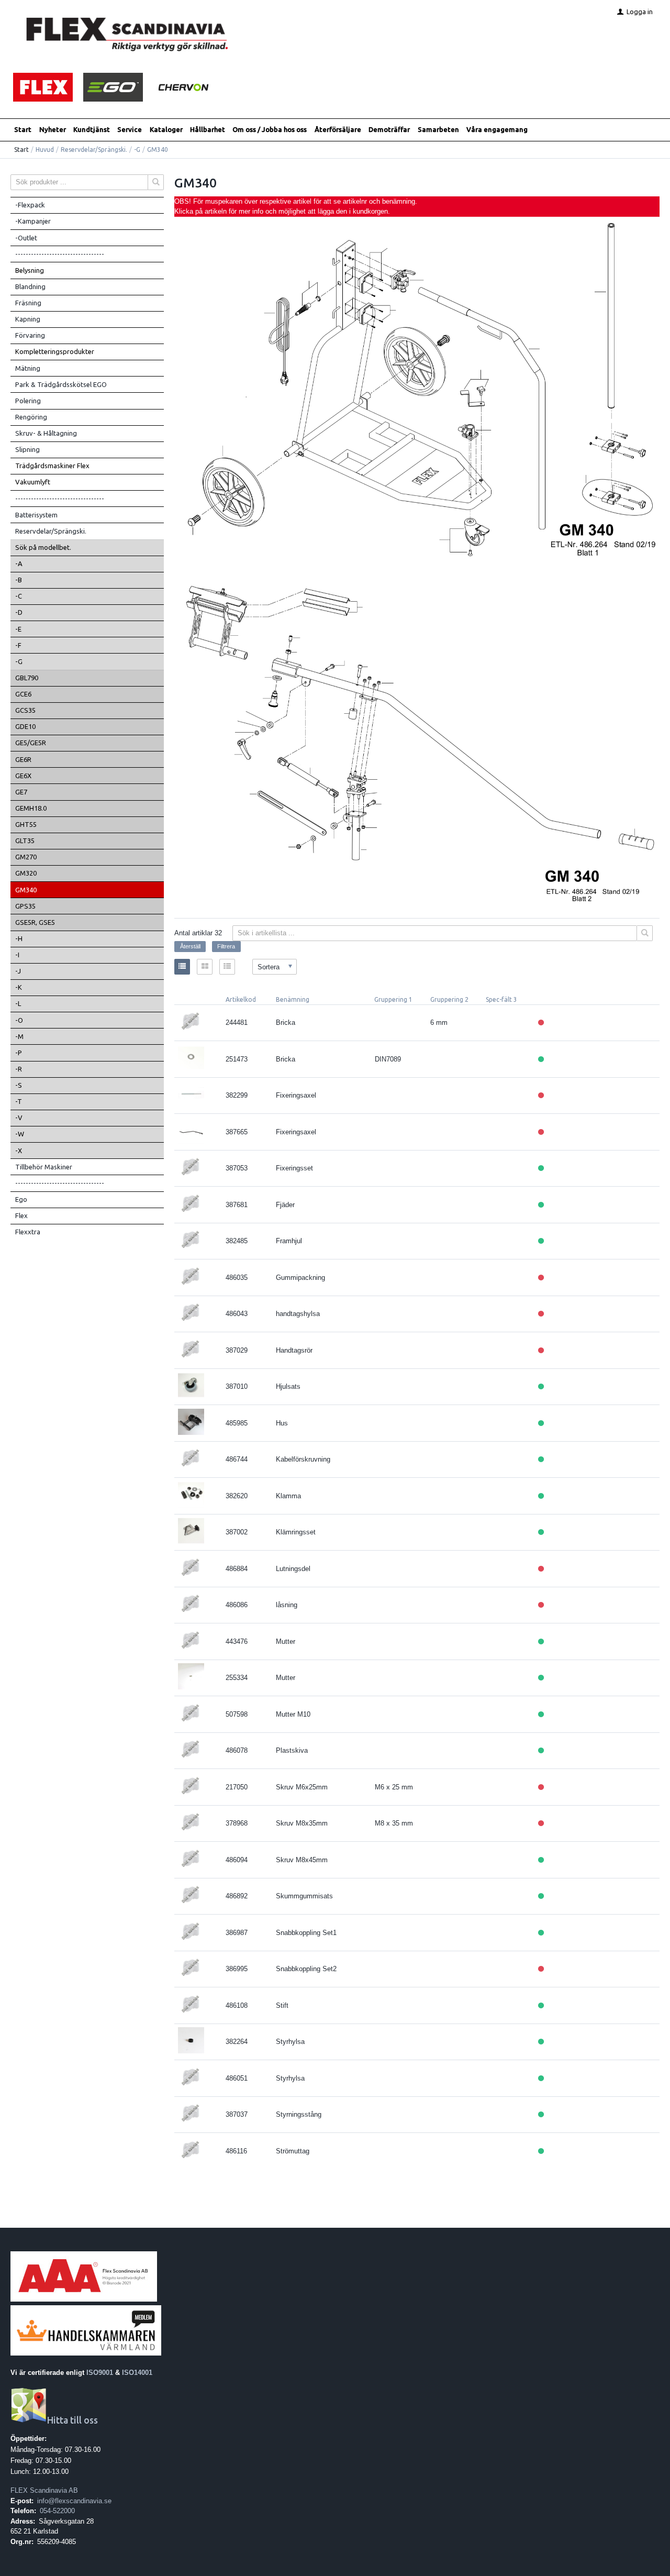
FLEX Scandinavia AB (44, 2490)
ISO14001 (137, 2373)
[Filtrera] (645, 933)
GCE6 (23, 694)
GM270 (26, 857)
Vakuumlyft (33, 482)
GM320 (26, 873)
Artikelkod (241, 999)
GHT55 (26, 824)
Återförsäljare (338, 129)
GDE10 (25, 726)
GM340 (26, 890)
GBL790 (27, 678)
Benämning (293, 999)
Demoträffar (389, 129)
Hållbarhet (208, 129)
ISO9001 (100, 2373)
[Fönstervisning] (205, 967)
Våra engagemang (497, 129)
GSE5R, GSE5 (35, 922)
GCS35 (25, 710)
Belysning (30, 270)
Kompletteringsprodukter (55, 351)
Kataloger (166, 129)
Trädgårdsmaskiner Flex (52, 466)
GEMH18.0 (31, 808)
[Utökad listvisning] (227, 967)
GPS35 (25, 906)
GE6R (23, 759)
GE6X (23, 776)
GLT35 (25, 841)
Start (23, 129)
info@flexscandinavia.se (74, 2501)
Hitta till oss (72, 2420)
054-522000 (57, 2511)
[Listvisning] (182, 967)
